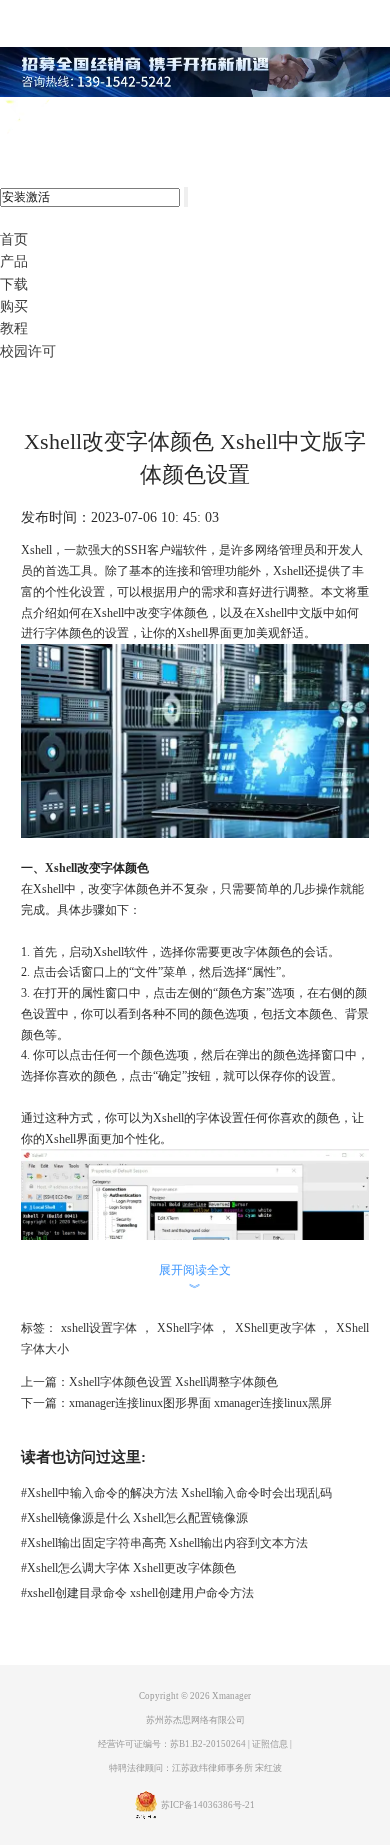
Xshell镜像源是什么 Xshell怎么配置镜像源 (134, 1518)
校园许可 (28, 351)
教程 (14, 328)
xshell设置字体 (99, 1328)
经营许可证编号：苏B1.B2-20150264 (172, 1744)
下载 (14, 284)
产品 (14, 261)
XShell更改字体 (275, 1328)
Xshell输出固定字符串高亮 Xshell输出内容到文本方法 (164, 1543)
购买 (14, 306)
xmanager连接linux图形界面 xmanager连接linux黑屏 (200, 1403)
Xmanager (231, 1696)
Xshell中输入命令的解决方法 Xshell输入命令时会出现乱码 (176, 1493)
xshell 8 (97, 118)
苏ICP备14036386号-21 (208, 1805)
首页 (14, 239)
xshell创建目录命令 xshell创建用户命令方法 (137, 1593)
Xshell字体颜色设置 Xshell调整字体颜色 (173, 1382)
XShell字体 (185, 1328)
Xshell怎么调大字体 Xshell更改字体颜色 (128, 1568)
